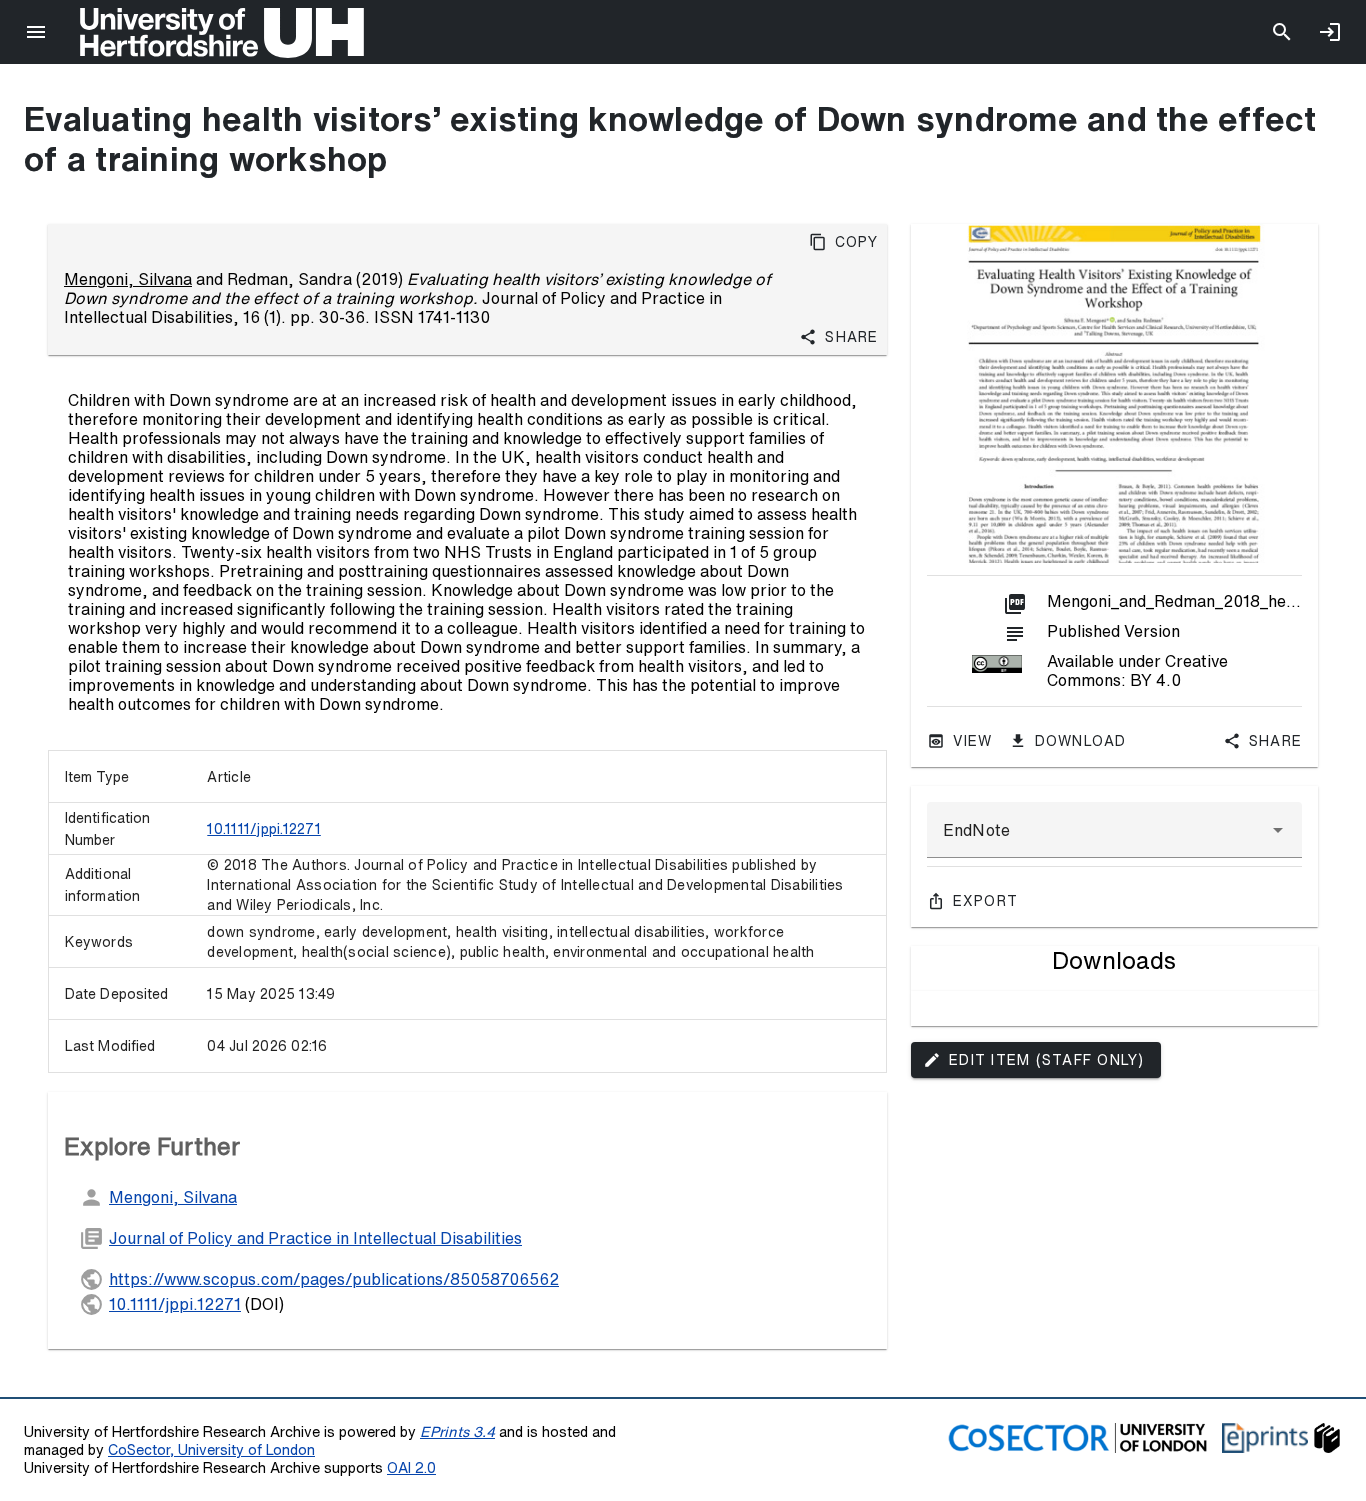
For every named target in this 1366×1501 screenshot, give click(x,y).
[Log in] (1330, 32)
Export (986, 901)
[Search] (1282, 32)
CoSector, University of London (211, 1449)
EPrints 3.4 (457, 1431)
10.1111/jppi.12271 (264, 829)
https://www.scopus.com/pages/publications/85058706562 (334, 1279)
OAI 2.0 (411, 1467)
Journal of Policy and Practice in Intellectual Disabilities (315, 1238)
